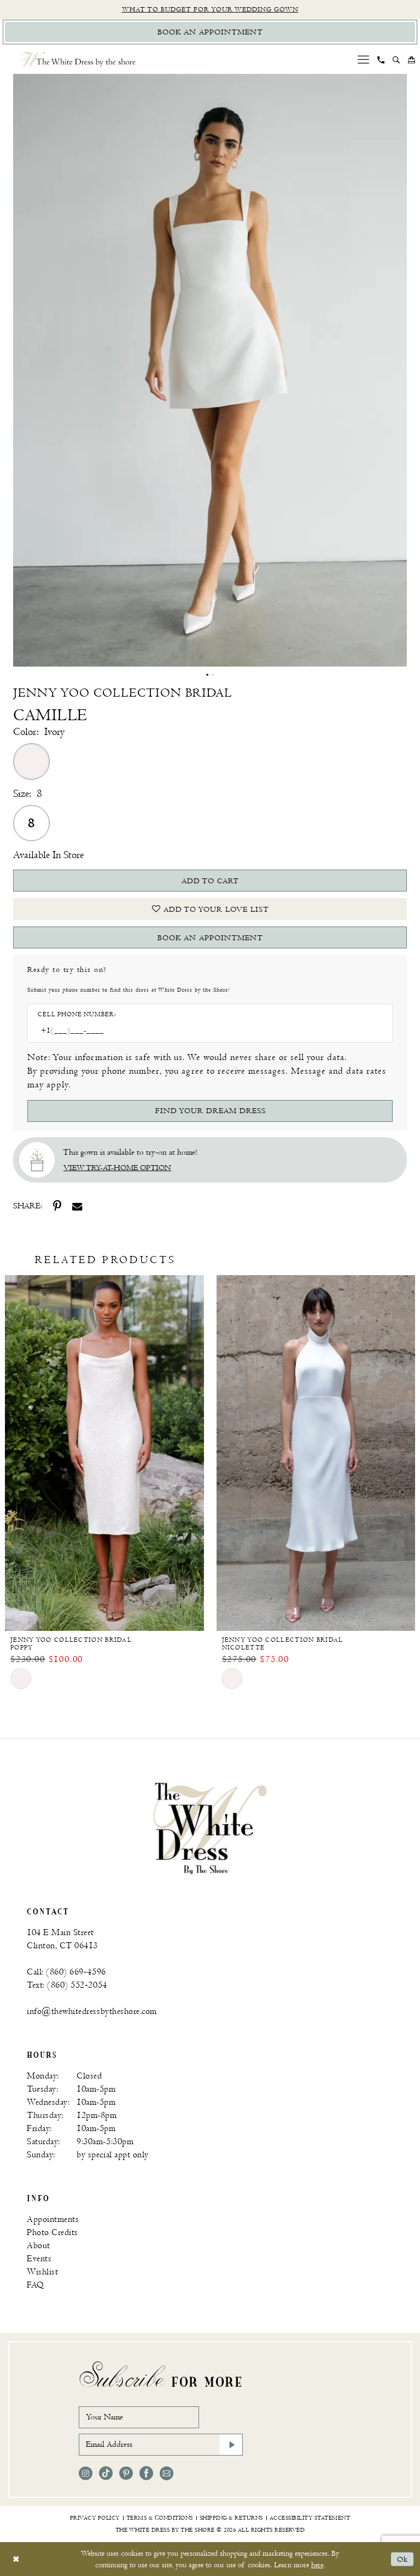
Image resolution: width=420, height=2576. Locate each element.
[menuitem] (364, 59)
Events (39, 2259)
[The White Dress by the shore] (78, 59)
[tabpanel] (210, 370)
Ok (402, 2559)
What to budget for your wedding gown (210, 10)
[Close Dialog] (16, 2559)
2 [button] (213, 675)
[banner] (210, 1828)
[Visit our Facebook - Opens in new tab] (146, 2473)
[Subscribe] (231, 2445)
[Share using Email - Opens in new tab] (77, 1207)
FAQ (36, 2285)
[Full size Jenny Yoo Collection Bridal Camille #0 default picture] (210, 370)
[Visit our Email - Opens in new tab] (167, 2473)
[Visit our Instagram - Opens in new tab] (86, 2473)
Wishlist (42, 2272)
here (317, 2565)
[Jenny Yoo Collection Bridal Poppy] (104, 1453)
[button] (364, 59)
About (39, 2246)
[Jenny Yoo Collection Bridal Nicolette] (316, 1453)
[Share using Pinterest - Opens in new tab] (57, 1206)
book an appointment (210, 938)
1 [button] (207, 675)
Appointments (53, 2219)
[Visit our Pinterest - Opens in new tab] (126, 2473)
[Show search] (396, 60)
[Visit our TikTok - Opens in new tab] (106, 2473)
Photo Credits (52, 2233)
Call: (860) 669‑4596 (66, 1972)
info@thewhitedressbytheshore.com (92, 2011)
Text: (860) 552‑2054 (67, 1985)
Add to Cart (210, 881)
